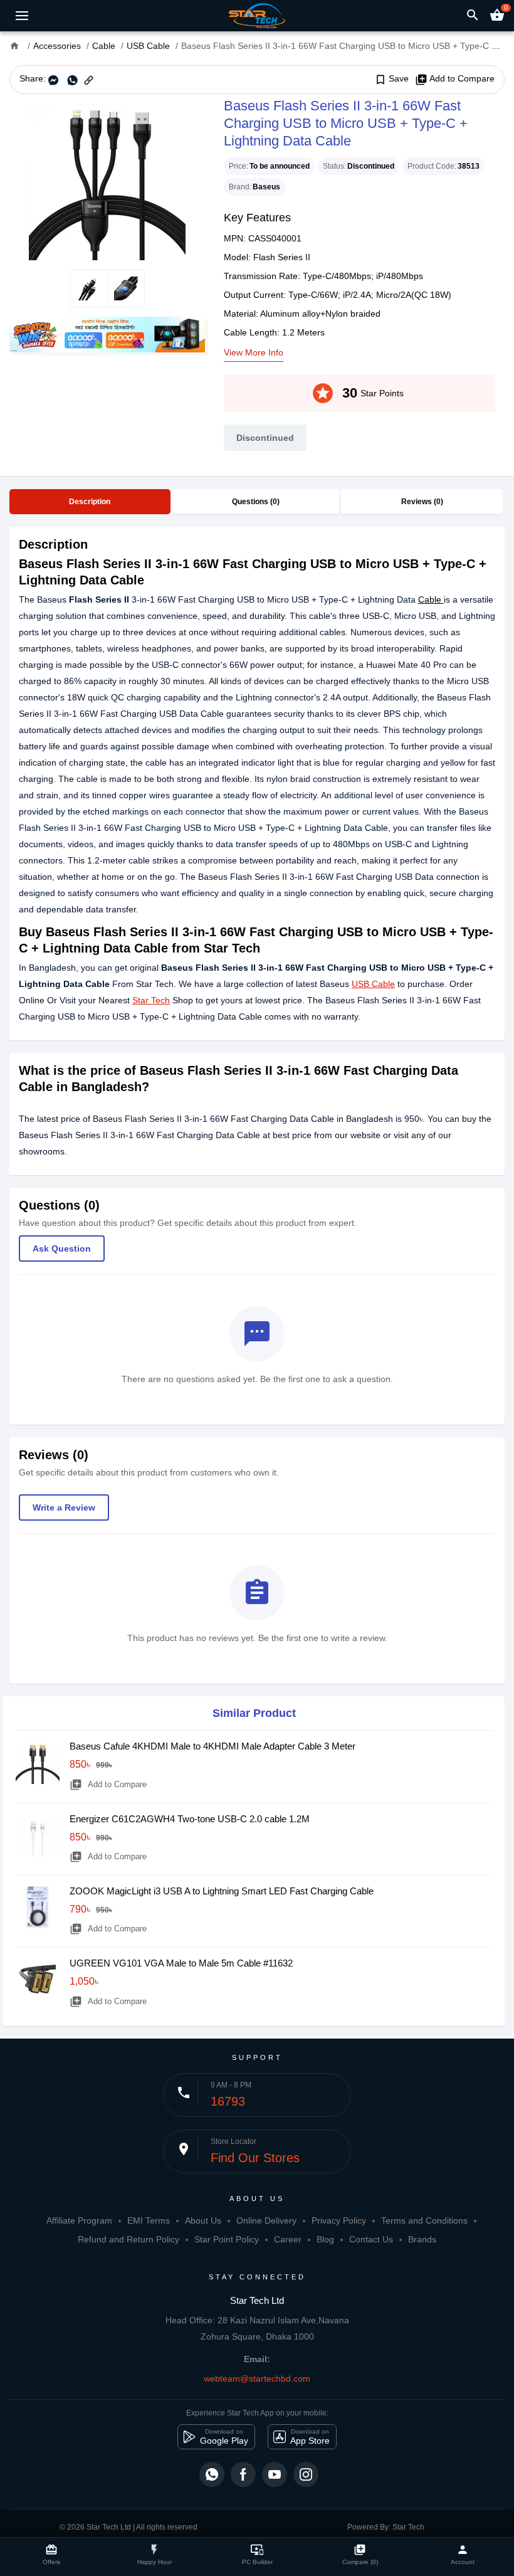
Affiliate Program (79, 2220)
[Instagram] (306, 2474)
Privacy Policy (339, 2220)
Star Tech (151, 1000)
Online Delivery (266, 2220)
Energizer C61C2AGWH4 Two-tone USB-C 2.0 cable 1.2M (190, 1819)
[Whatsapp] (212, 2474)
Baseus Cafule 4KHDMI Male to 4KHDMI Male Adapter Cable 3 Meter (212, 1746)
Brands (422, 2239)
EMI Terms (149, 2220)
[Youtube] (275, 2474)
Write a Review (64, 1507)
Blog (325, 2239)
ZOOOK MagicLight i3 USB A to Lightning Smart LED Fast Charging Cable (222, 1891)
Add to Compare (455, 79)
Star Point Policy (227, 2239)
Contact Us (371, 2239)
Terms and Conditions (424, 2220)
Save (391, 79)
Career (288, 2239)
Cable (431, 599)
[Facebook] (243, 2474)
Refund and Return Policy (128, 2239)
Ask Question (62, 1248)
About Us (203, 2220)
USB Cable (373, 984)
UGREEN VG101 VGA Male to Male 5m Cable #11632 (181, 1963)
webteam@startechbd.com (257, 2378)
